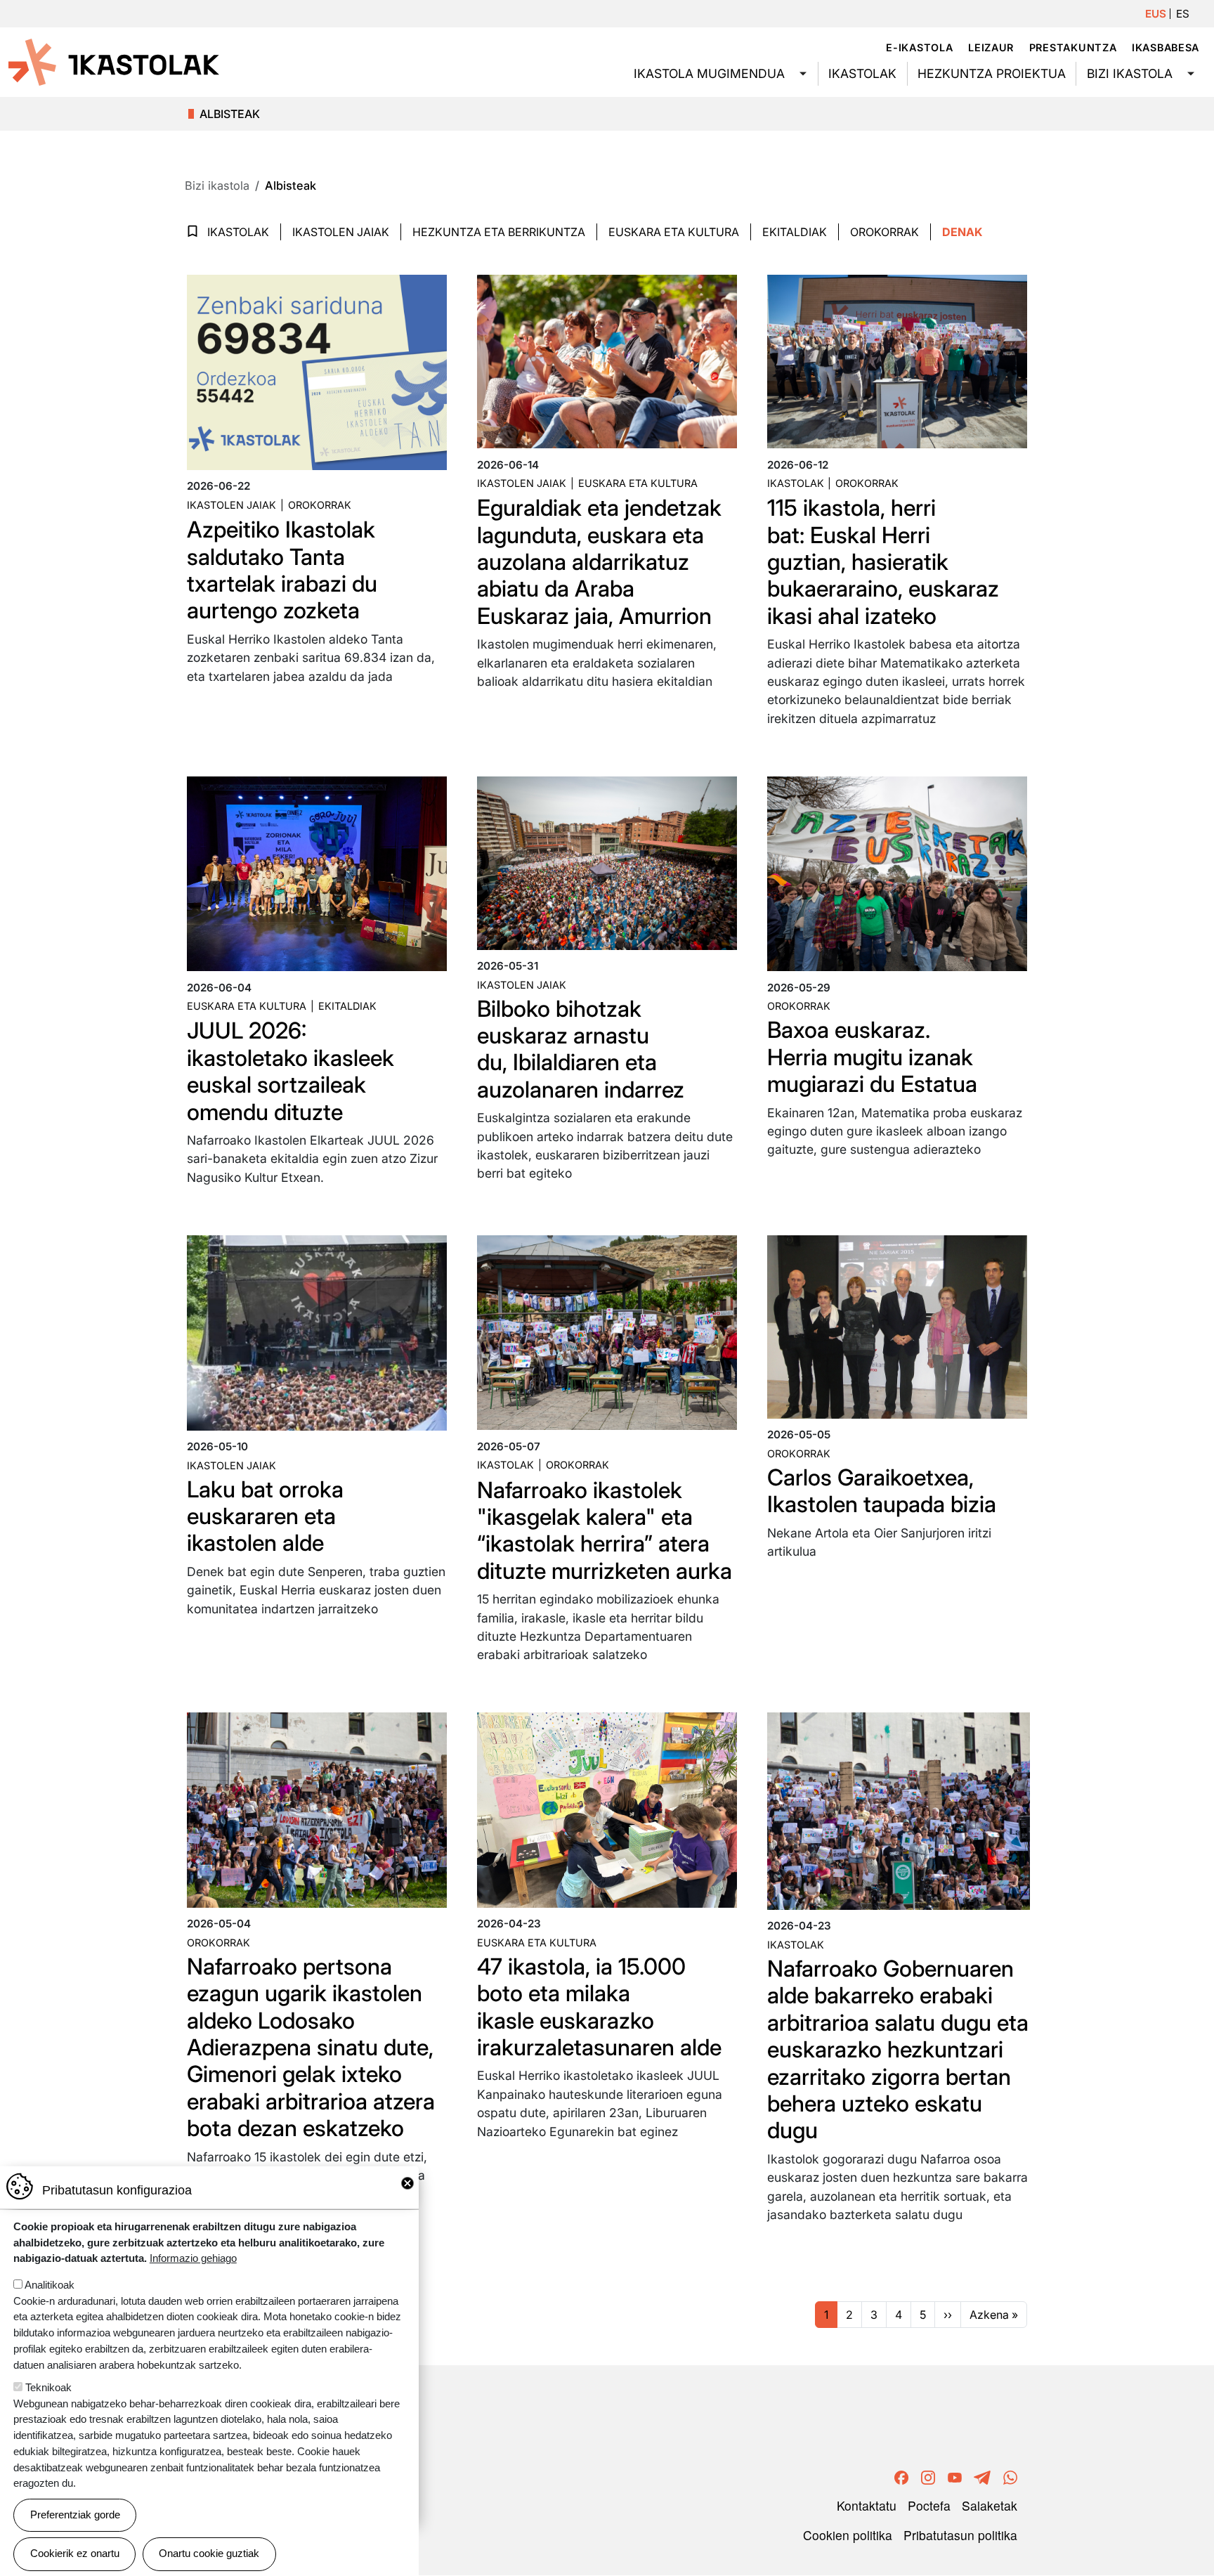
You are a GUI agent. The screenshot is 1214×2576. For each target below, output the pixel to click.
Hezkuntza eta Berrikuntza (499, 232)
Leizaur (991, 47)
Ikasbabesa (1166, 47)
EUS (1156, 14)
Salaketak (990, 2505)
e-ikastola (919, 47)
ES (1183, 14)
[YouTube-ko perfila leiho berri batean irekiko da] (955, 2475)
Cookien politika (848, 2535)
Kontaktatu (867, 2505)
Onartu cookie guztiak (209, 2553)
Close (407, 2183)
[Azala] (114, 61)
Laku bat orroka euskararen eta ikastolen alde (265, 1516)
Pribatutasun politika (960, 2535)
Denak (962, 232)
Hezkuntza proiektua (992, 73)
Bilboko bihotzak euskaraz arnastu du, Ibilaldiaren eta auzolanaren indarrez (581, 1049)
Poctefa (929, 2505)
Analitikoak (50, 2285)
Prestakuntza (1073, 47)
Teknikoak (48, 2387)
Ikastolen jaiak (341, 232)
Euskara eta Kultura (674, 232)
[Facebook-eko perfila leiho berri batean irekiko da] (901, 2475)
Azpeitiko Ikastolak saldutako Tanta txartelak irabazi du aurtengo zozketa (282, 570)
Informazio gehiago (193, 2258)
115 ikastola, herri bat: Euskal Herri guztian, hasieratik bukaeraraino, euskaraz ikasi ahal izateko (883, 562)
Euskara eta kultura (638, 483)
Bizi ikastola (1130, 73)
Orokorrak (885, 232)
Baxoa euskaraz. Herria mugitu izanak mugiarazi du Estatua (872, 1057)
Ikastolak (862, 73)
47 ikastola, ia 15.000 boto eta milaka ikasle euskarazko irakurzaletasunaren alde (599, 2007)
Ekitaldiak (795, 232)
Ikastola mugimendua (709, 73)
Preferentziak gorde (75, 2515)
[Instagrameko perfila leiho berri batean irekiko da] (928, 2475)
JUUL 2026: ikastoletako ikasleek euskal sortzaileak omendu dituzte (291, 1071)
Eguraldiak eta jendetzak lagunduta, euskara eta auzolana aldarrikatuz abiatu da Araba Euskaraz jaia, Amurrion (599, 562)
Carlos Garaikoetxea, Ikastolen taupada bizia (882, 1491)
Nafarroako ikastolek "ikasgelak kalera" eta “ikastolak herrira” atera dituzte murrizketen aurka (605, 1530)
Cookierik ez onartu (75, 2553)
